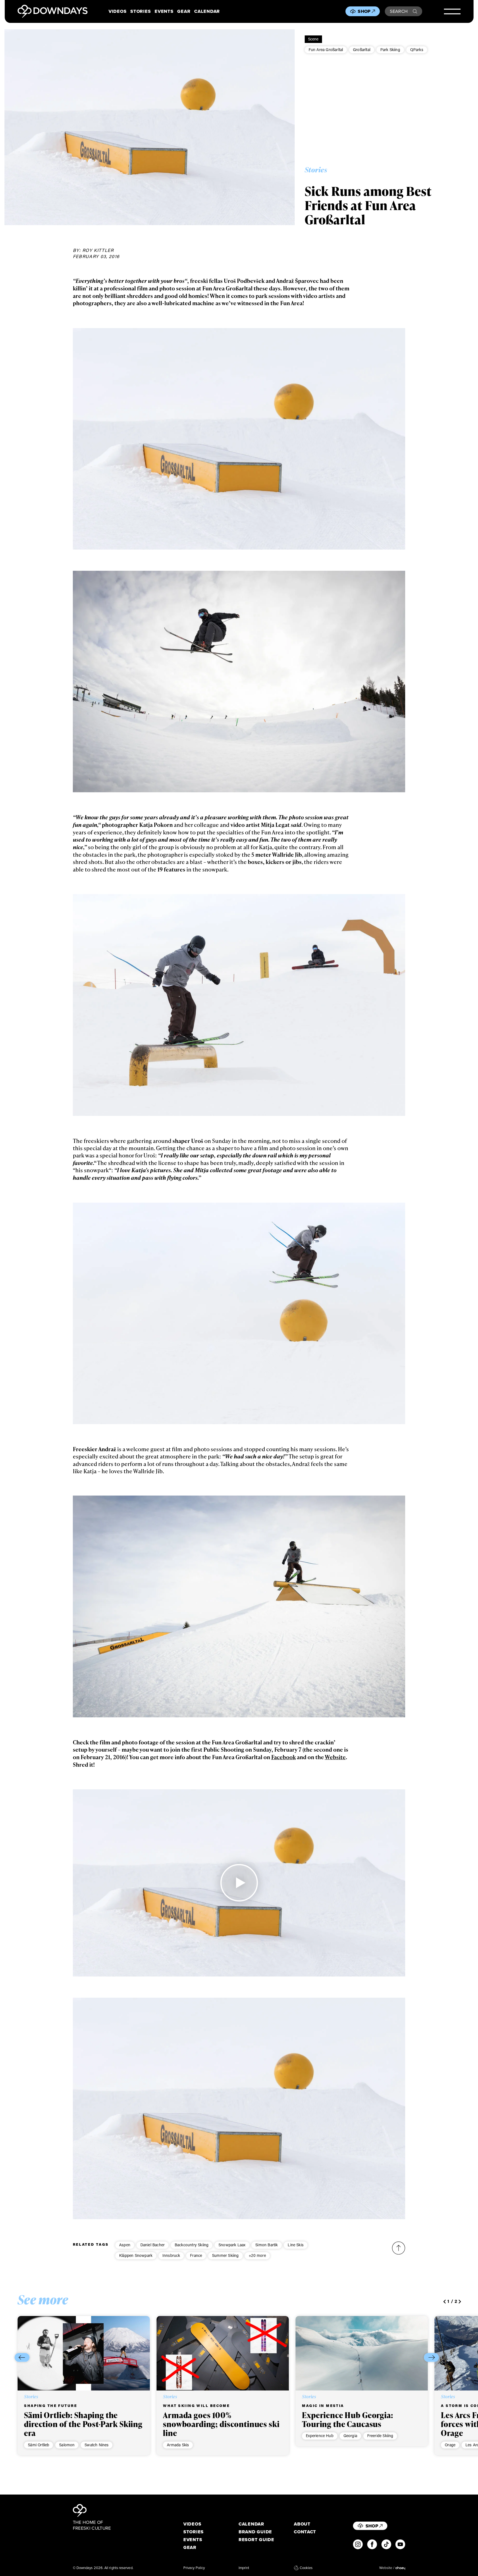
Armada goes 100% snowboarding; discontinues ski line (221, 2424)
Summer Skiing (225, 2255)
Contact (305, 2532)
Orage (450, 2445)
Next (431, 2357)
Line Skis (296, 2245)
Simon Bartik (266, 2245)
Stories (140, 11)
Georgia (350, 2436)
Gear (184, 11)
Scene (313, 39)
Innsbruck (171, 2255)
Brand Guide (255, 2532)
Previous (22, 2357)
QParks (417, 50)
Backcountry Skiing (192, 2245)
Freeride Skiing (380, 2436)
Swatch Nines (97, 2445)
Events (164, 11)
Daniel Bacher (153, 2245)
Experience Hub (320, 2436)
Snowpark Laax (232, 2245)
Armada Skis (178, 2445)
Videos (117, 11)
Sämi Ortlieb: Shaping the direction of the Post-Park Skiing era (83, 2424)
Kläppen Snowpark (136, 2255)
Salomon (67, 2445)
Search (399, 11)
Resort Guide (256, 2540)
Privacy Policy (194, 2568)
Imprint (244, 2568)
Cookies (306, 2568)
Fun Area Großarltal (326, 50)
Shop (364, 11)
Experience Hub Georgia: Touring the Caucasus (347, 2419)
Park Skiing (390, 50)
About (302, 2524)
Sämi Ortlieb (39, 2445)
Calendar (207, 11)
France (196, 2255)
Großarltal (362, 50)
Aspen (125, 2245)
